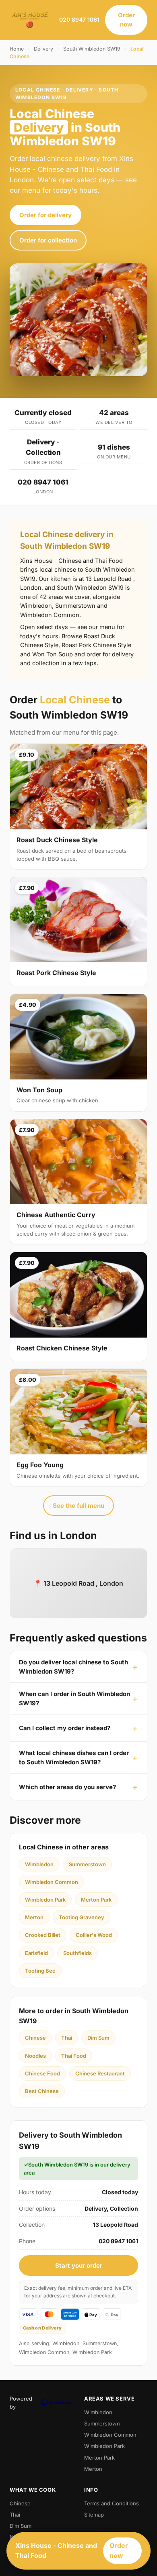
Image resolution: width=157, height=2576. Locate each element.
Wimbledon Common (52, 1882)
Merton (34, 1917)
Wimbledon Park (45, 1900)
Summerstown (87, 1864)
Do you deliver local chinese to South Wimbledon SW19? (73, 1667)
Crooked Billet (43, 1935)
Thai (67, 2038)
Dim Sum (98, 2038)
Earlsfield (36, 1953)
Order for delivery (45, 215)
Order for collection (48, 240)
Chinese (35, 2038)
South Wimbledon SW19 (92, 49)
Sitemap (94, 2515)
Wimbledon (39, 1864)
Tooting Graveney (82, 1917)
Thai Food (74, 2056)
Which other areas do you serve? (67, 1787)
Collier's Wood (94, 1935)
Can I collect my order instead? (65, 1728)
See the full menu (78, 1506)
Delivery (43, 49)
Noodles (35, 2056)
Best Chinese (42, 2091)
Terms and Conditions (112, 2503)
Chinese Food (42, 2073)
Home (17, 49)
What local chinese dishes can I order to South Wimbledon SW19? (74, 1757)
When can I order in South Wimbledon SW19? (74, 1698)
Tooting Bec (40, 1971)
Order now (126, 20)
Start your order (79, 2265)
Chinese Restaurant (100, 2073)
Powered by (21, 2403)
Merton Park (96, 1900)
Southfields (77, 1953)
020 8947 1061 (79, 19)
